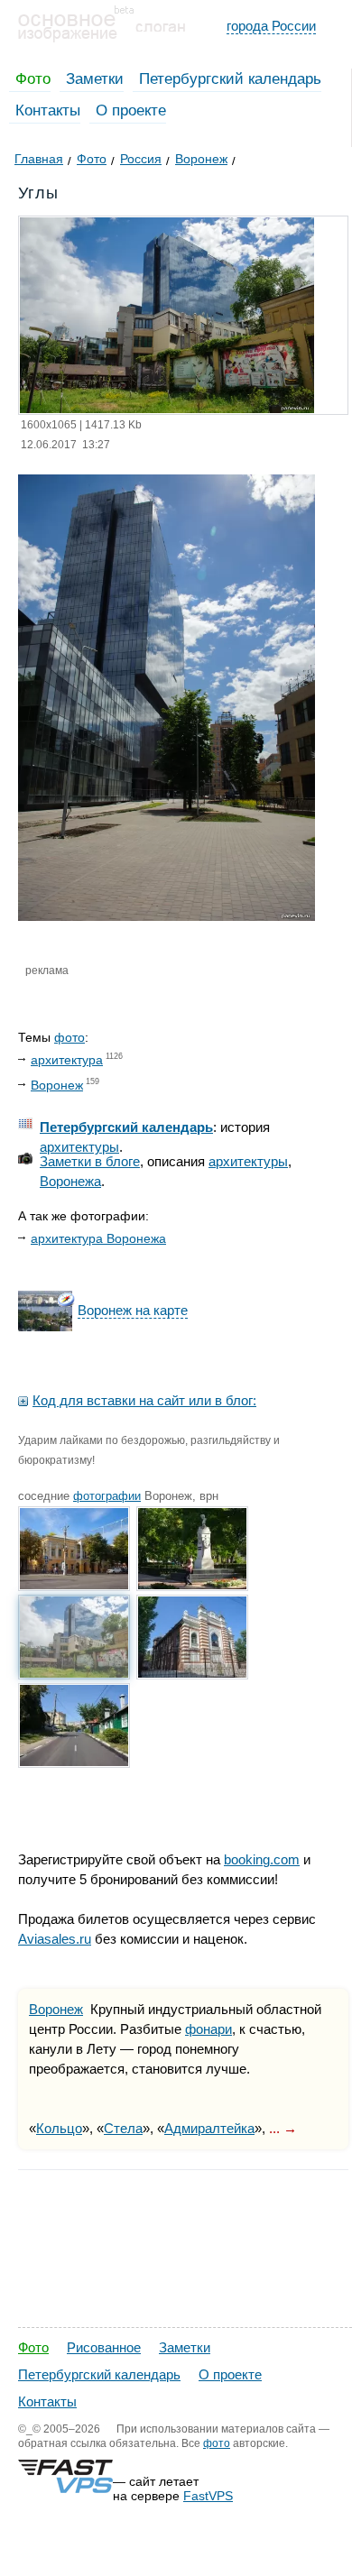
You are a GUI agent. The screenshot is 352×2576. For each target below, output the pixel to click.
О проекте (131, 110)
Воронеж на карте (133, 1310)
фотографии (107, 1496)
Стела (123, 2128)
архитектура (67, 1060)
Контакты (48, 110)
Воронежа (70, 1181)
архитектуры (79, 1147)
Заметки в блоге (90, 1161)
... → (283, 2128)
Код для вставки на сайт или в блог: (144, 1400)
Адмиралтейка (209, 2128)
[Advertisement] (176, 2400)
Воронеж (57, 1085)
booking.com (262, 1859)
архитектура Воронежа (98, 1238)
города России (271, 26)
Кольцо (59, 2128)
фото (69, 1037)
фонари (208, 2029)
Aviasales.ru (55, 1939)
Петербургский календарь (230, 79)
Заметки (95, 79)
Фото (33, 79)
